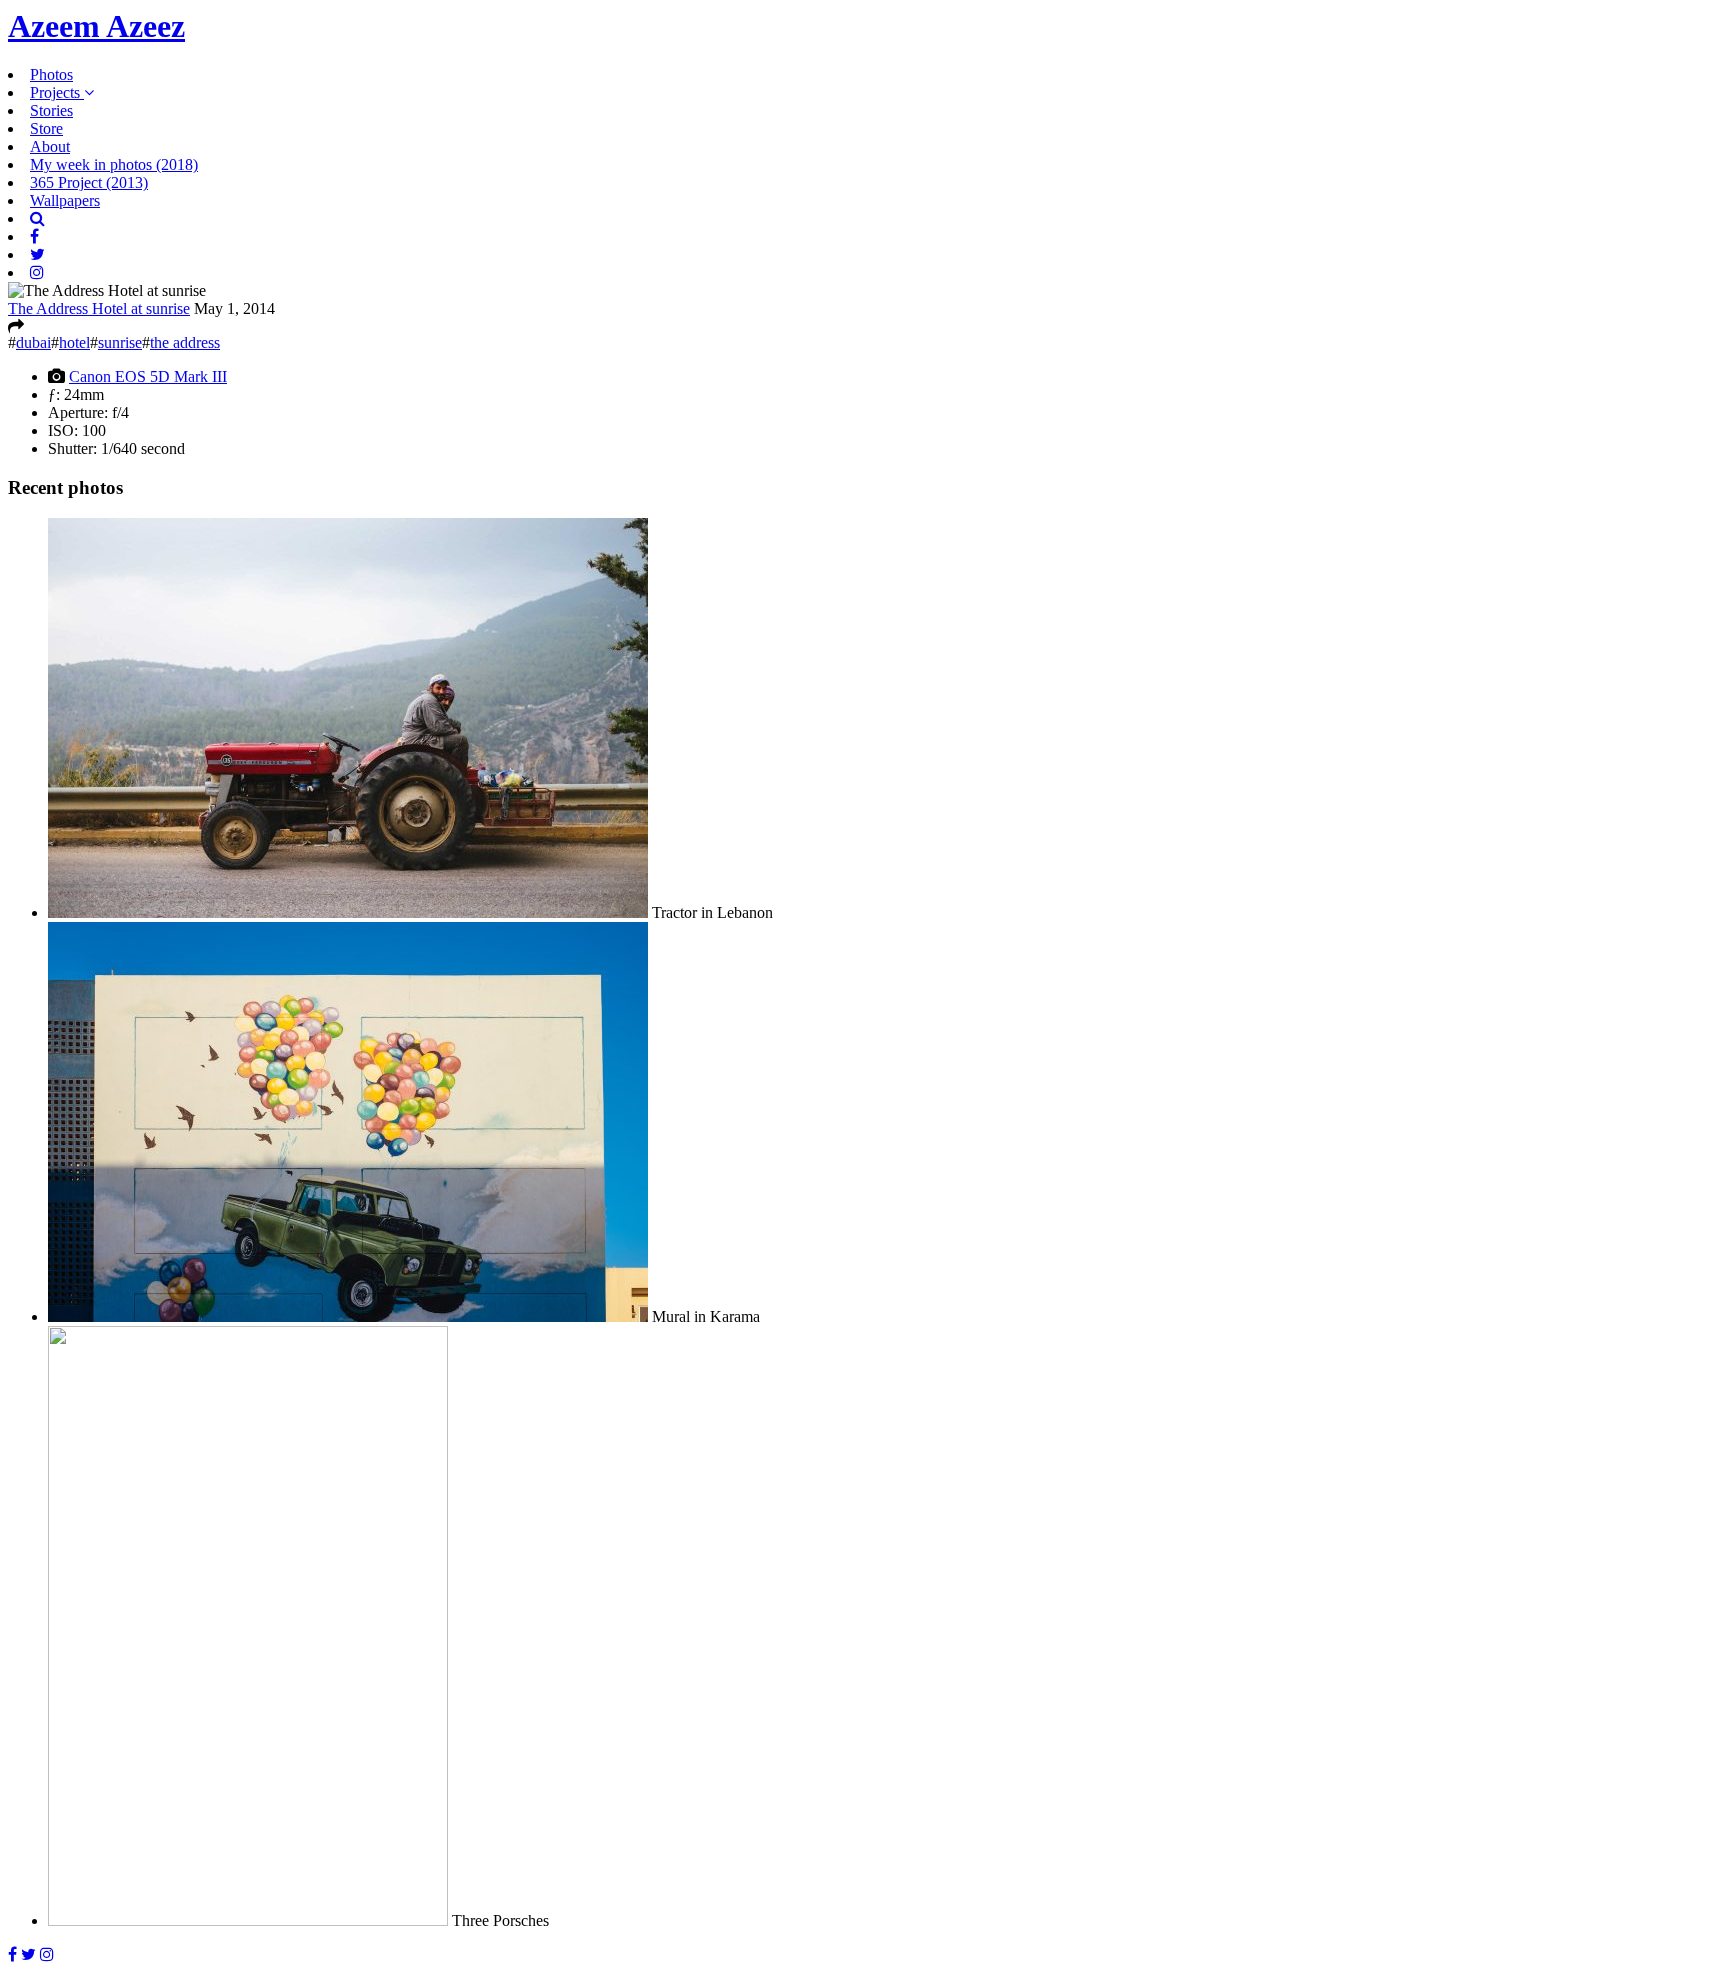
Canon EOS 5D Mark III (148, 376)
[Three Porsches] (248, 1920)
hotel (74, 342)
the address (185, 342)
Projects (57, 92)
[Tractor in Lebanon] (348, 912)
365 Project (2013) (89, 182)
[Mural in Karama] (348, 1316)
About (50, 146)
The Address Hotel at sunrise (99, 308)
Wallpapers (65, 200)
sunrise (120, 342)
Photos (51, 74)
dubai (33, 342)
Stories (51, 110)
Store (46, 128)
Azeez (96, 26)
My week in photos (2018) (114, 164)
